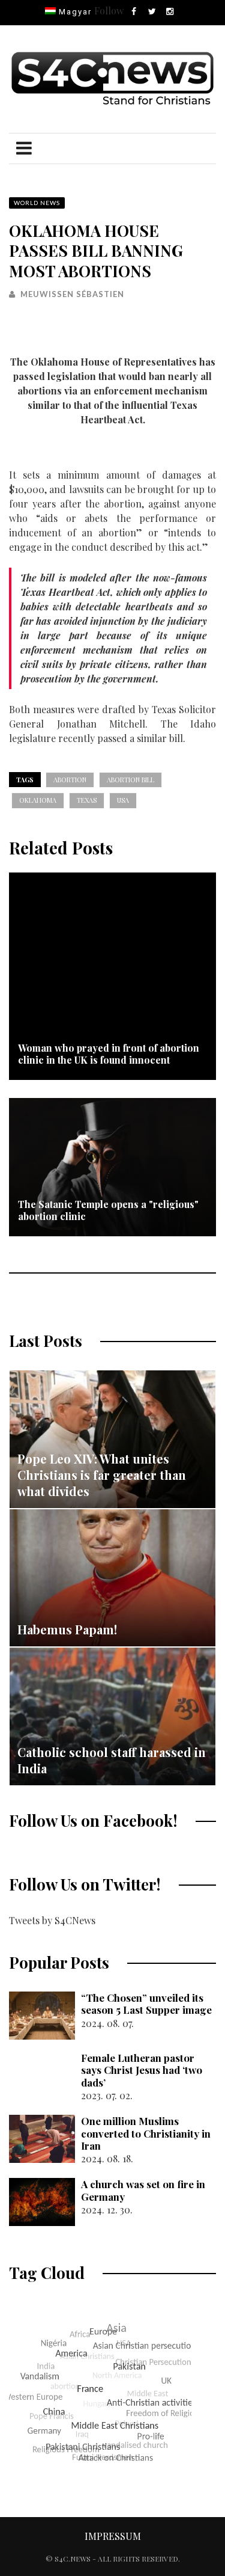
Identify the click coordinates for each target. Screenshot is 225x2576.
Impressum (113, 2536)
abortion (70, 780)
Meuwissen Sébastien (72, 294)
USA (123, 800)
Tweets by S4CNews (52, 1920)
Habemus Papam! (67, 1629)
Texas (87, 800)
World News (37, 203)
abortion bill (130, 780)
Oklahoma (38, 800)
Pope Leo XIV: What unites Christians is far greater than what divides (102, 1475)
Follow (109, 11)
